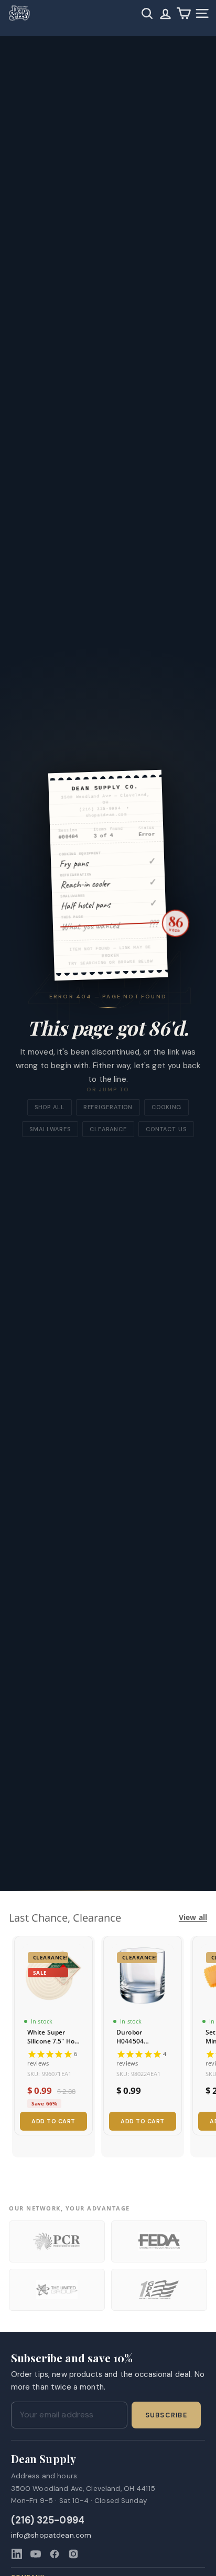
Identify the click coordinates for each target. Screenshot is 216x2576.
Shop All (50, 1107)
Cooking (166, 1107)
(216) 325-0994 (48, 2521)
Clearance (108, 1129)
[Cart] (184, 13)
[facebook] (55, 2554)
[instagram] (73, 2554)
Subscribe (166, 2415)
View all (193, 1917)
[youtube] (36, 2554)
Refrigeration (108, 1107)
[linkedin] (17, 2554)
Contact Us (166, 1129)
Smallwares (50, 1129)
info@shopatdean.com (51, 2535)
